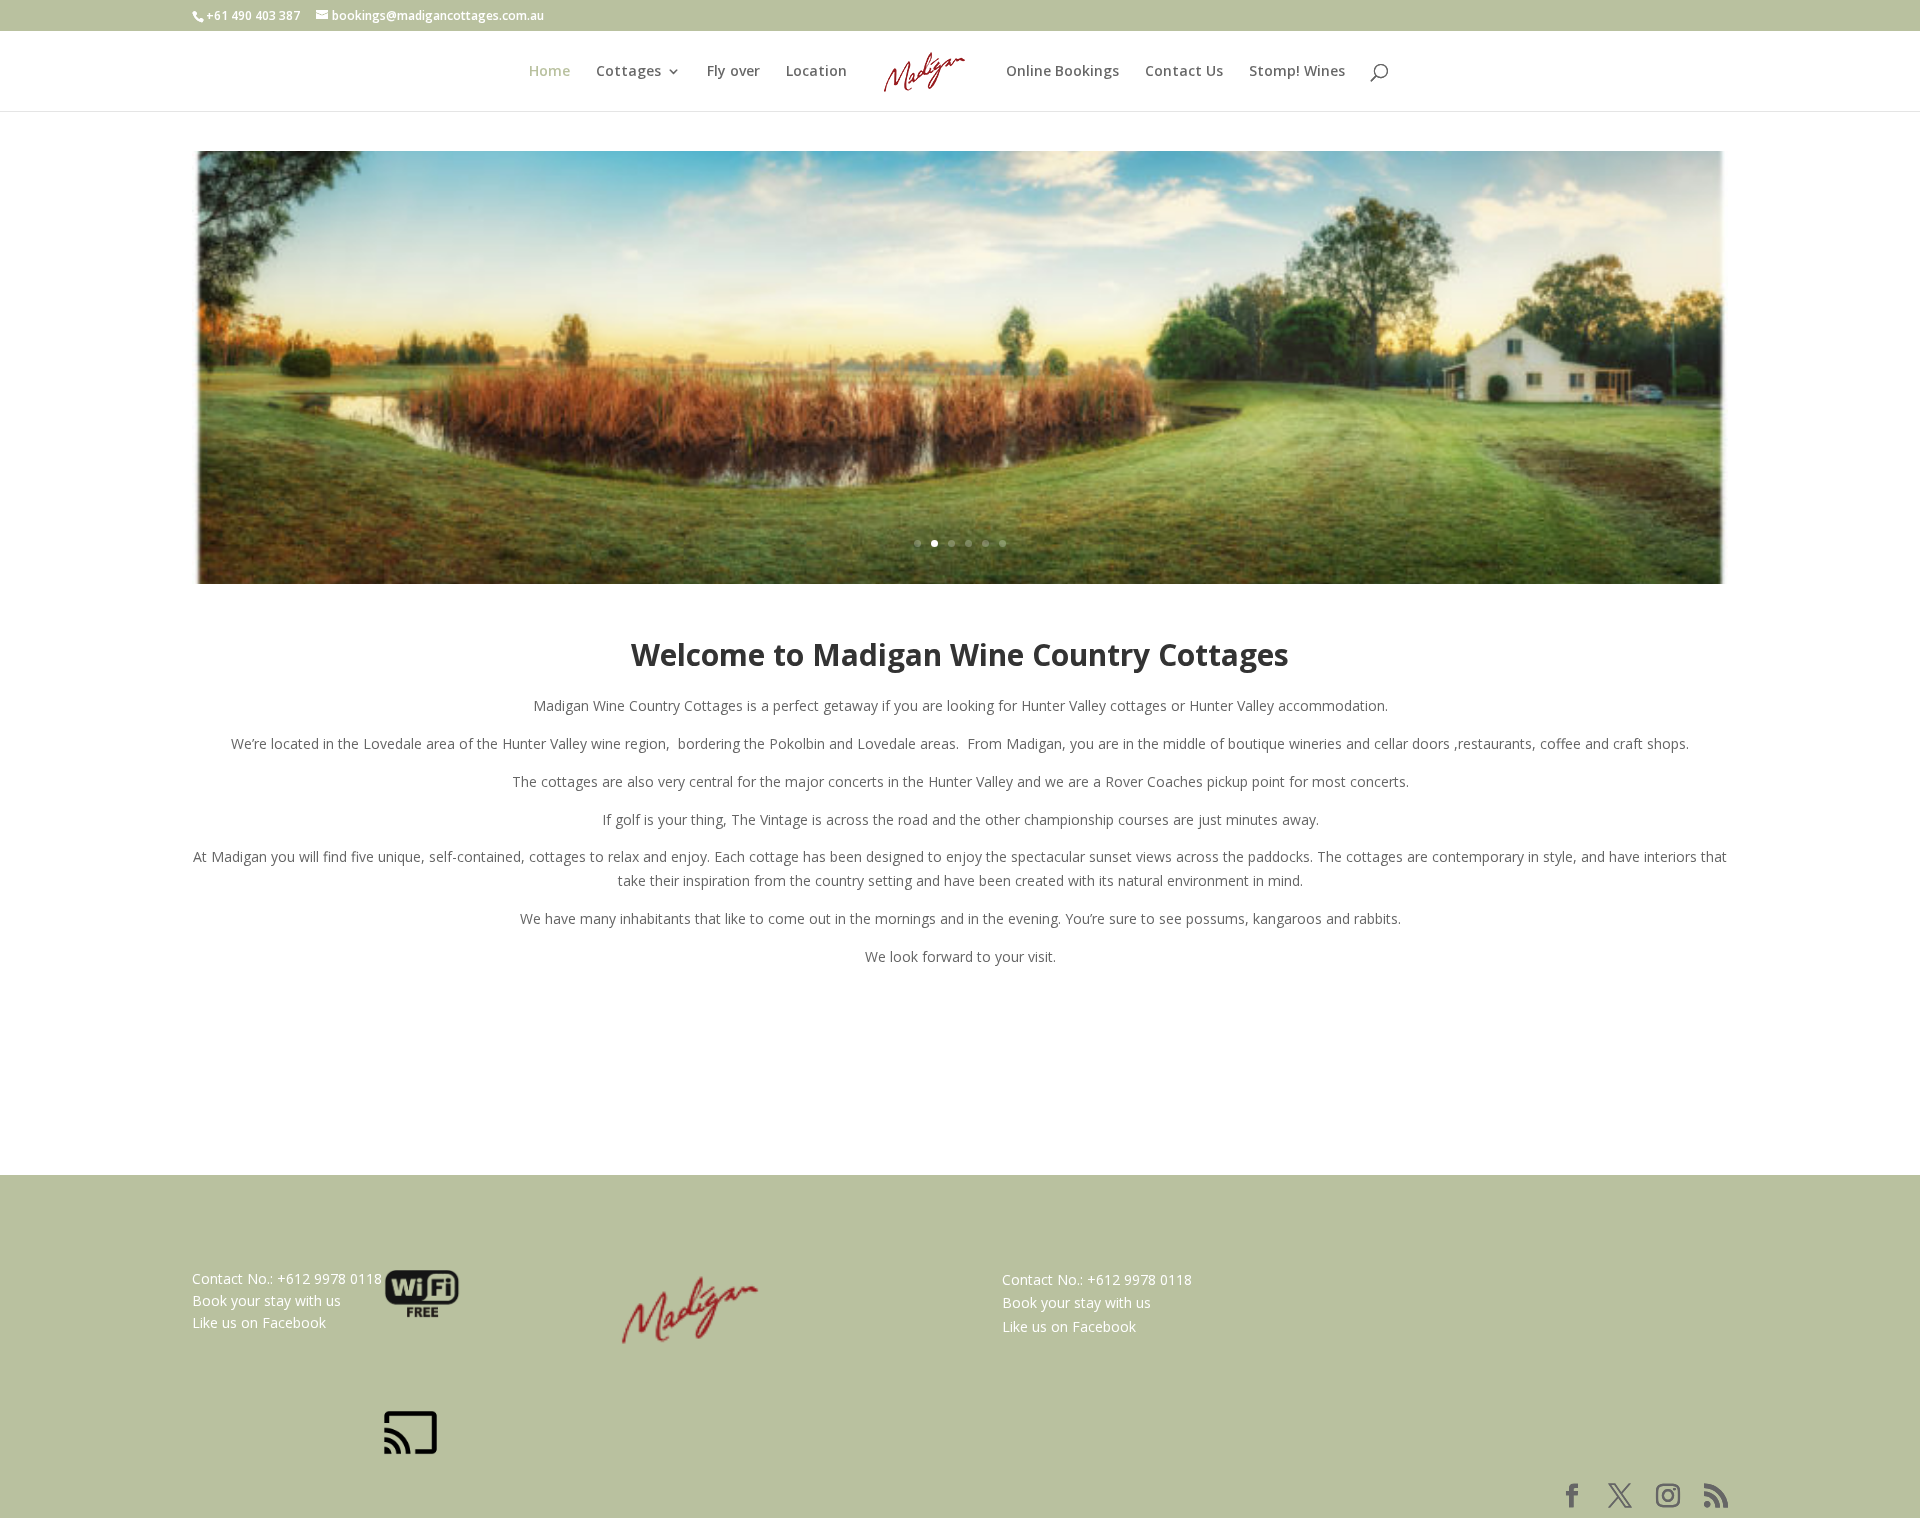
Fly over (733, 72)
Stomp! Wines (1297, 72)
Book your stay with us (266, 1300)
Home (549, 72)
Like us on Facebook (259, 1322)
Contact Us (1184, 72)
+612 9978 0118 (329, 1278)
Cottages (628, 72)
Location (816, 72)
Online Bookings (1062, 72)
